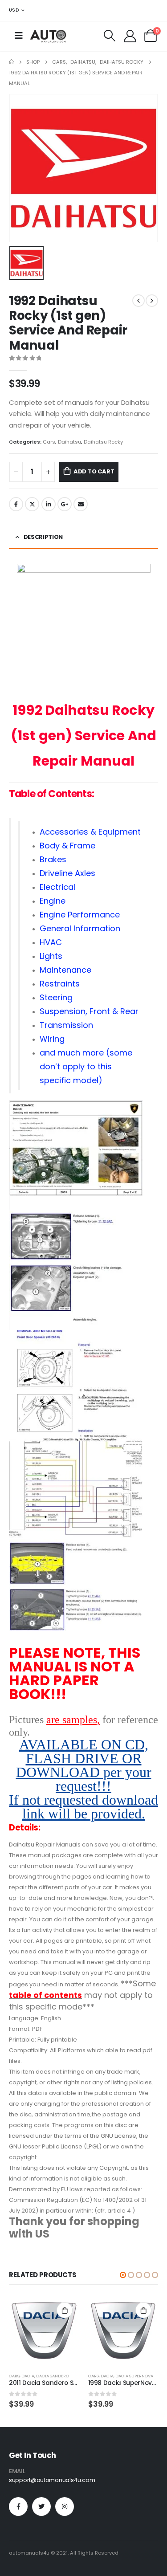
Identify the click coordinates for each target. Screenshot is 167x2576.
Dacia (28, 2376)
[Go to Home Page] (11, 62)
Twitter (32, 504)
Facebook (16, 504)
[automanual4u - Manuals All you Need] (48, 36)
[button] (123, 2275)
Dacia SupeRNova (134, 2376)
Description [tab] (43, 537)
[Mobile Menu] (19, 36)
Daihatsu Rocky (103, 442)
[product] (44, 2331)
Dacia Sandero (53, 2376)
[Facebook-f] (18, 2507)
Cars (49, 442)
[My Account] (130, 36)
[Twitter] (41, 2507)
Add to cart (94, 471)
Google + (65, 504)
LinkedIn (49, 504)
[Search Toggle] (110, 36)
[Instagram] (65, 2507)
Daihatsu (69, 442)
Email (81, 504)
